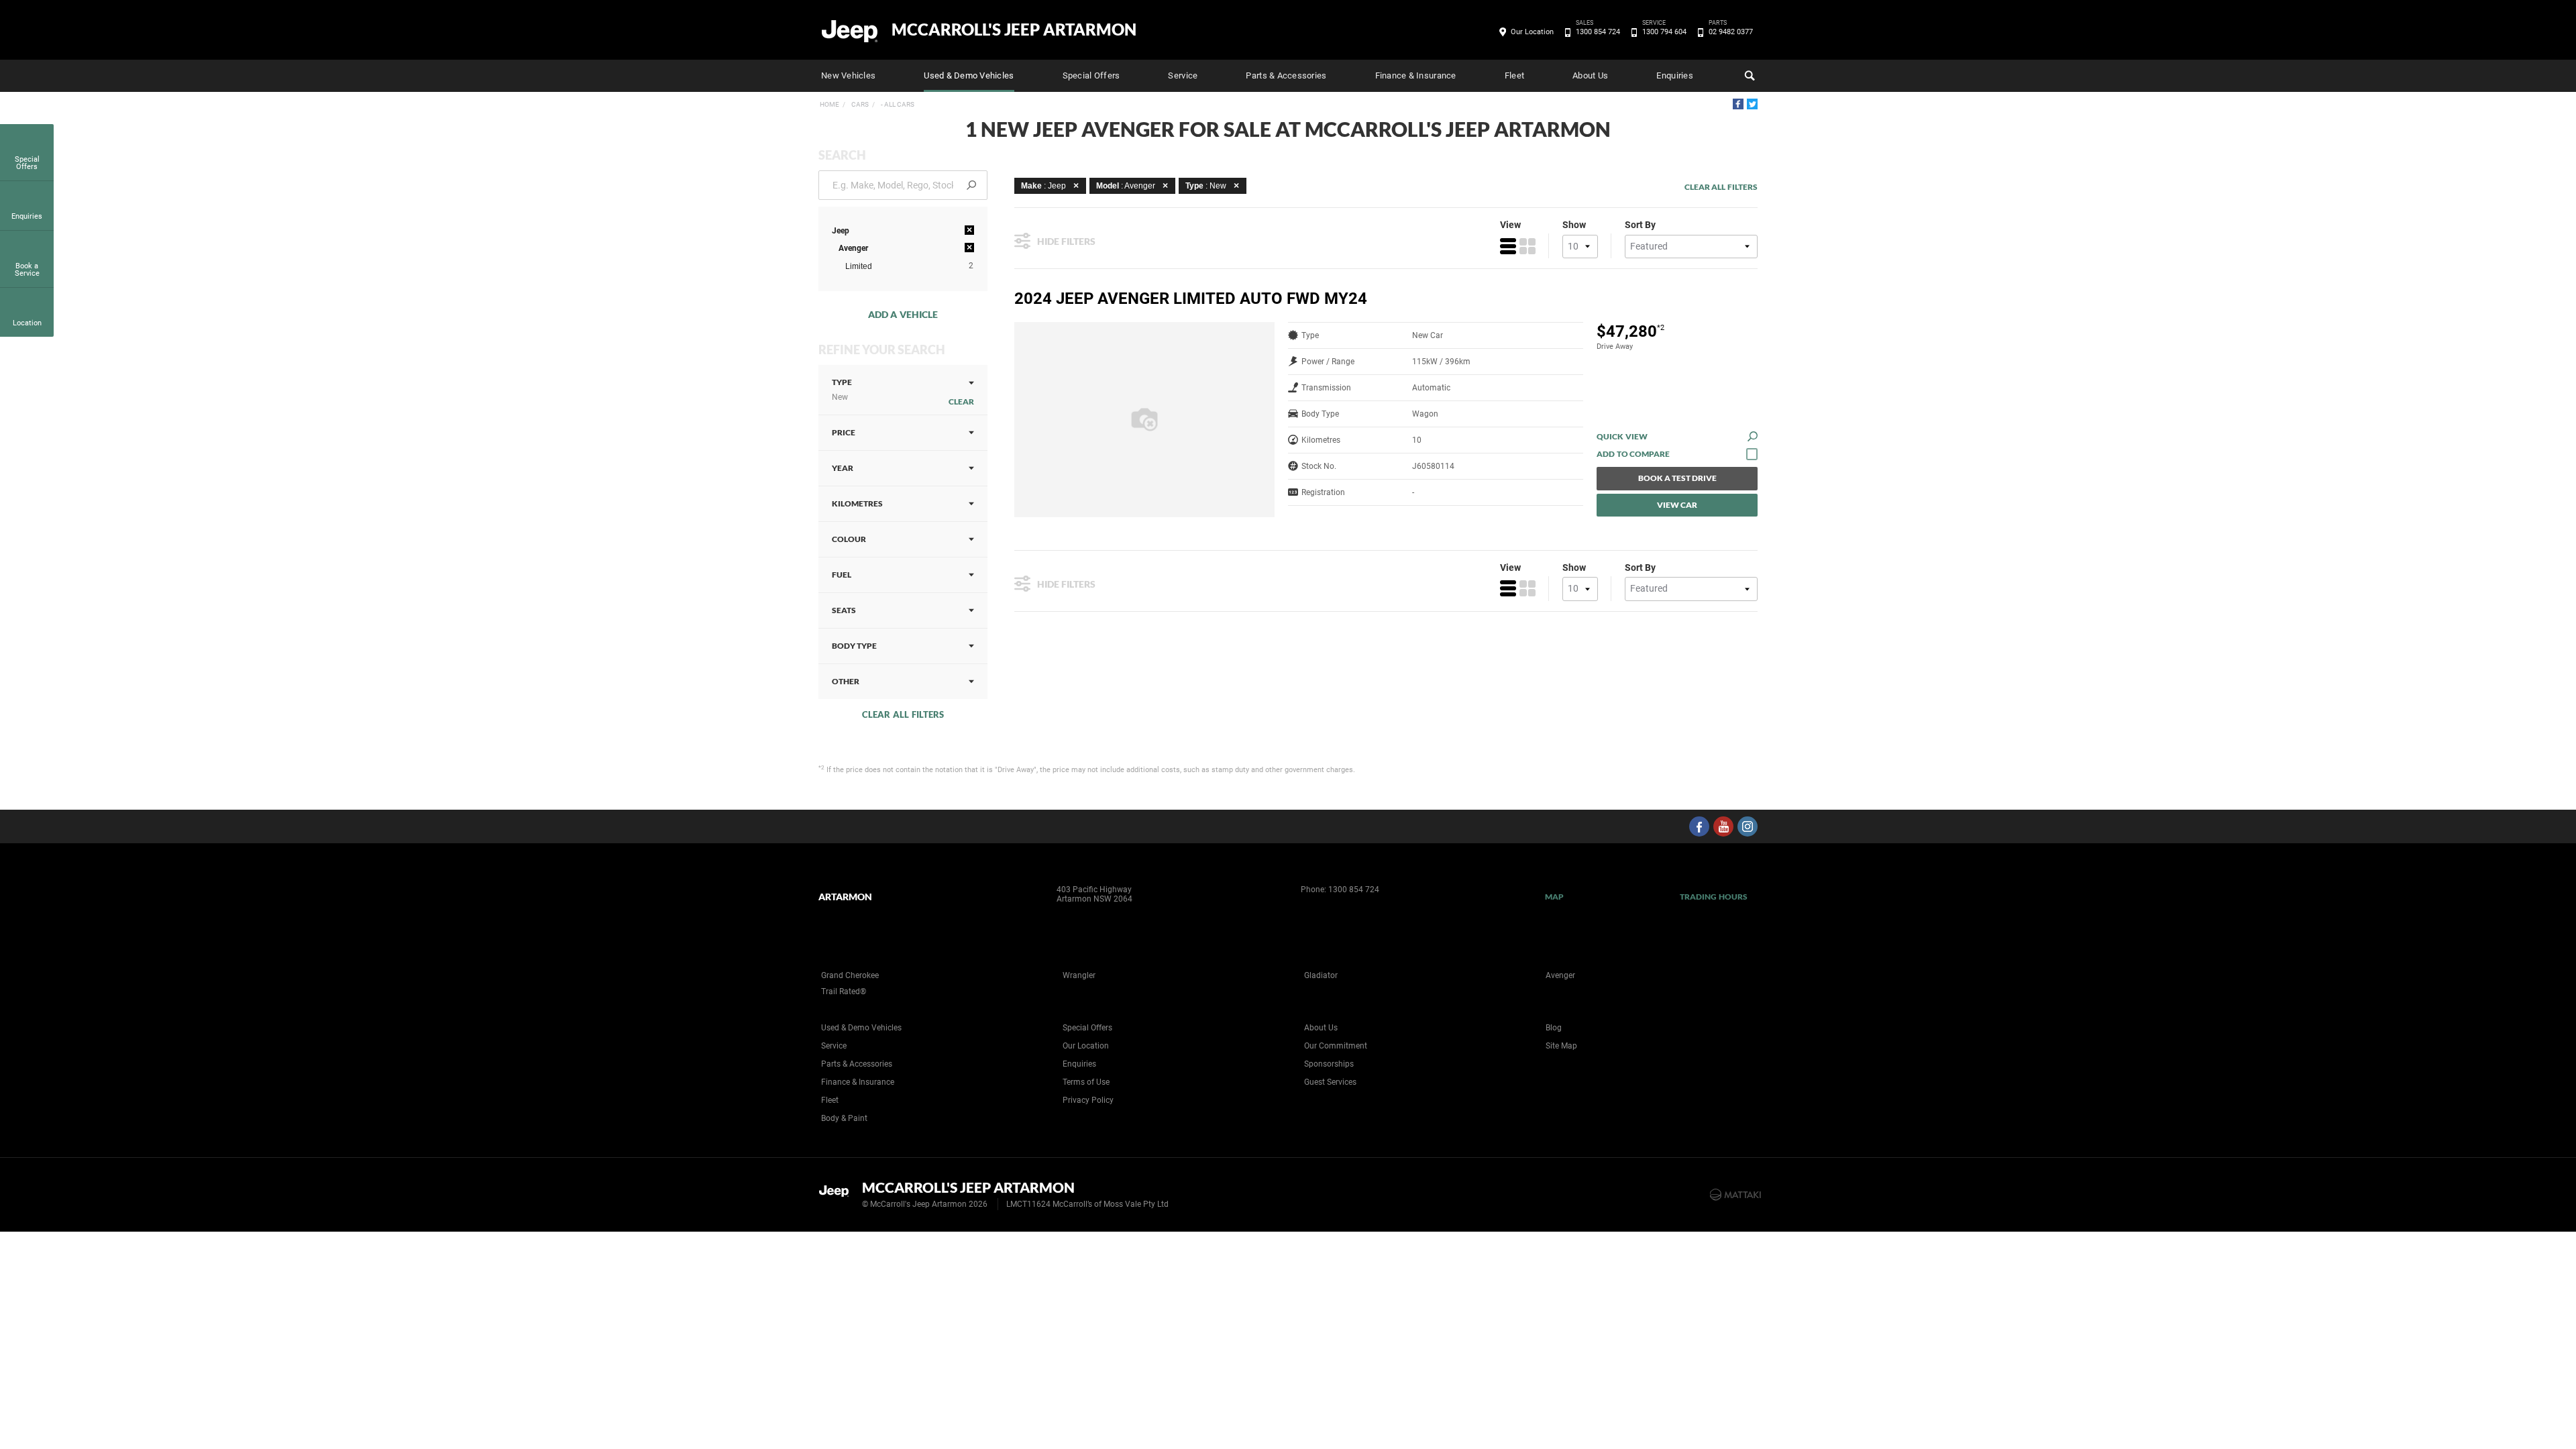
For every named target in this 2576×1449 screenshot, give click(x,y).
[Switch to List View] (1508, 246)
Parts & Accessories (1286, 75)
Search (1748, 76)
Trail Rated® (844, 991)
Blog (1554, 1028)
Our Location (1532, 32)
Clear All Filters (903, 714)
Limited (859, 266)
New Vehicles (848, 75)
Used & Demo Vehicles (969, 75)
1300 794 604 (1664, 31)
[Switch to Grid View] (1527, 246)
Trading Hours (1714, 897)
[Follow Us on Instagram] (1748, 826)
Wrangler (1079, 975)
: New (1206, 186)
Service (1183, 75)
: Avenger (1126, 186)
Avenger (1560, 975)
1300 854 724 (1598, 31)
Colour (849, 539)
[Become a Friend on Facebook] (1699, 826)
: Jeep (1043, 186)
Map (1554, 897)
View (1510, 225)
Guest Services (1330, 1082)
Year (843, 468)
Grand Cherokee (850, 975)
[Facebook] (1738, 104)
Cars (859, 104)
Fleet (1514, 75)
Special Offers (1091, 75)
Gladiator (1321, 975)
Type (842, 389)
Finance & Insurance (1416, 75)
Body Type (854, 646)
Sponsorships (1329, 1064)
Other (846, 681)
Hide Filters (1066, 241)
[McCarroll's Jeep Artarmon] (850, 30)
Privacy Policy (1088, 1100)
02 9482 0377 (1731, 31)
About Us (1590, 75)
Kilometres (857, 503)
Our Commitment (1336, 1046)
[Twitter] (1752, 104)
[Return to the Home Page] (838, 1193)
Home (829, 104)
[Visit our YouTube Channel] (1723, 826)
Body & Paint (844, 1118)
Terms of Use (1086, 1082)
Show (1574, 225)
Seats (844, 610)
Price (844, 432)
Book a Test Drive (1677, 478)
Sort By (1640, 225)
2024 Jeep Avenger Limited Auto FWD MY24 (1191, 299)
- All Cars (897, 104)
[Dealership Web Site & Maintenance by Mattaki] (1735, 1195)
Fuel (842, 575)
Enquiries (1674, 75)
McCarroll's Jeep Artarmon (1014, 30)
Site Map (1561, 1046)
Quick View (1622, 436)
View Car (1677, 505)
